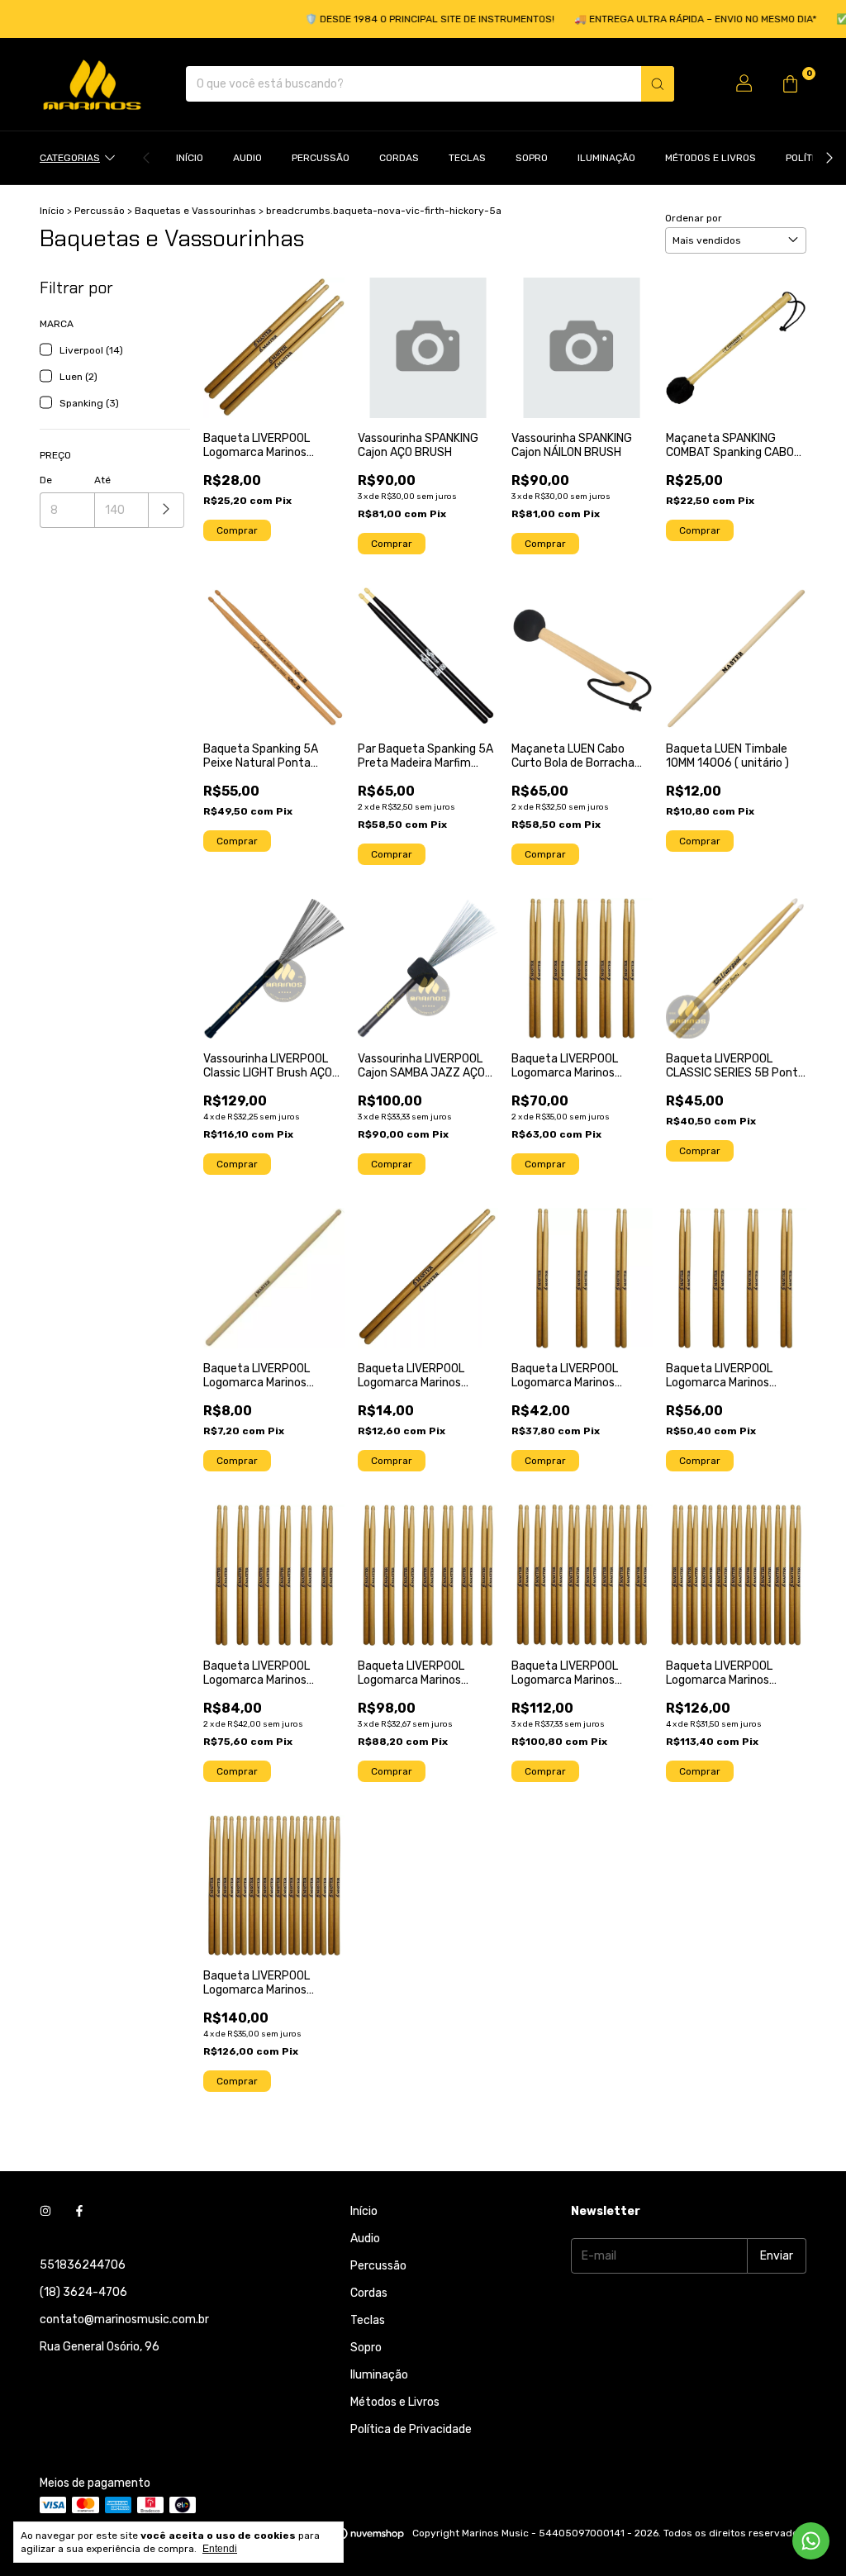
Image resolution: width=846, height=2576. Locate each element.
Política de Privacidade (411, 2429)
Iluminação (606, 158)
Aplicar (166, 510)
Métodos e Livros (711, 158)
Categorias (70, 158)
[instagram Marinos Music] (45, 2211)
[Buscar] (658, 84)
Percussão (321, 158)
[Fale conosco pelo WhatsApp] (811, 2541)
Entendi (220, 2549)
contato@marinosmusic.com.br (124, 2319)
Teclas (467, 158)
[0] (790, 84)
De (46, 480)
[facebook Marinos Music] (79, 2211)
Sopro (532, 158)
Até (102, 480)
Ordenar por (694, 218)
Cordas (399, 158)
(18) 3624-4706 (83, 2292)
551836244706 (83, 2265)
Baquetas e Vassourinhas (195, 211)
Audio (247, 158)
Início (190, 158)
